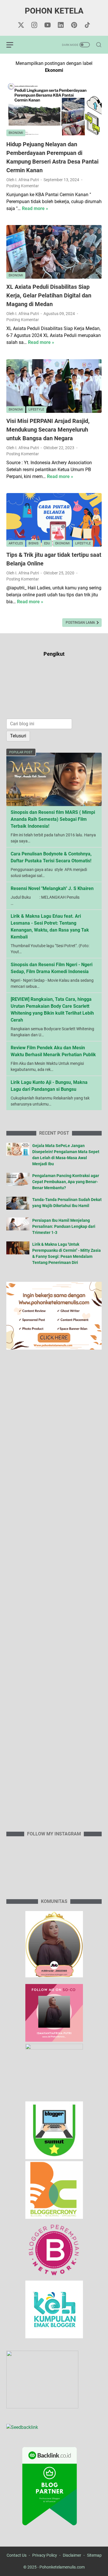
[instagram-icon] (34, 25)
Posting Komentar (23, 186)
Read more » (35, 208)
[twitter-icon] (21, 25)
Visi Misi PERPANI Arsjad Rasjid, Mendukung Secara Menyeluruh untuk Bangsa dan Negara (48, 430)
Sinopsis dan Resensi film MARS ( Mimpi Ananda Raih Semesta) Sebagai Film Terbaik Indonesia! (53, 819)
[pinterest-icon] (74, 25)
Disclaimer (72, 2555)
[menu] (13, 45)
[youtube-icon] (48, 25)
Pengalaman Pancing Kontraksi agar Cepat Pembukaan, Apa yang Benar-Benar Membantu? (66, 1182)
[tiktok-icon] (87, 25)
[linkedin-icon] (61, 25)
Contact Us (17, 2555)
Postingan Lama (81, 623)
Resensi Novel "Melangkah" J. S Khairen (52, 888)
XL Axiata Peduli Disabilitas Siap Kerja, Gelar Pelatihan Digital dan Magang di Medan (49, 295)
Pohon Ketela (54, 11)
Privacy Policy (45, 2555)
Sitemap (94, 2555)
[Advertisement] (54, 1594)
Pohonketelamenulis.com (62, 2567)
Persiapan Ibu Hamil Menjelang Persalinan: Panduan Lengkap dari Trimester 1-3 (64, 1226)
